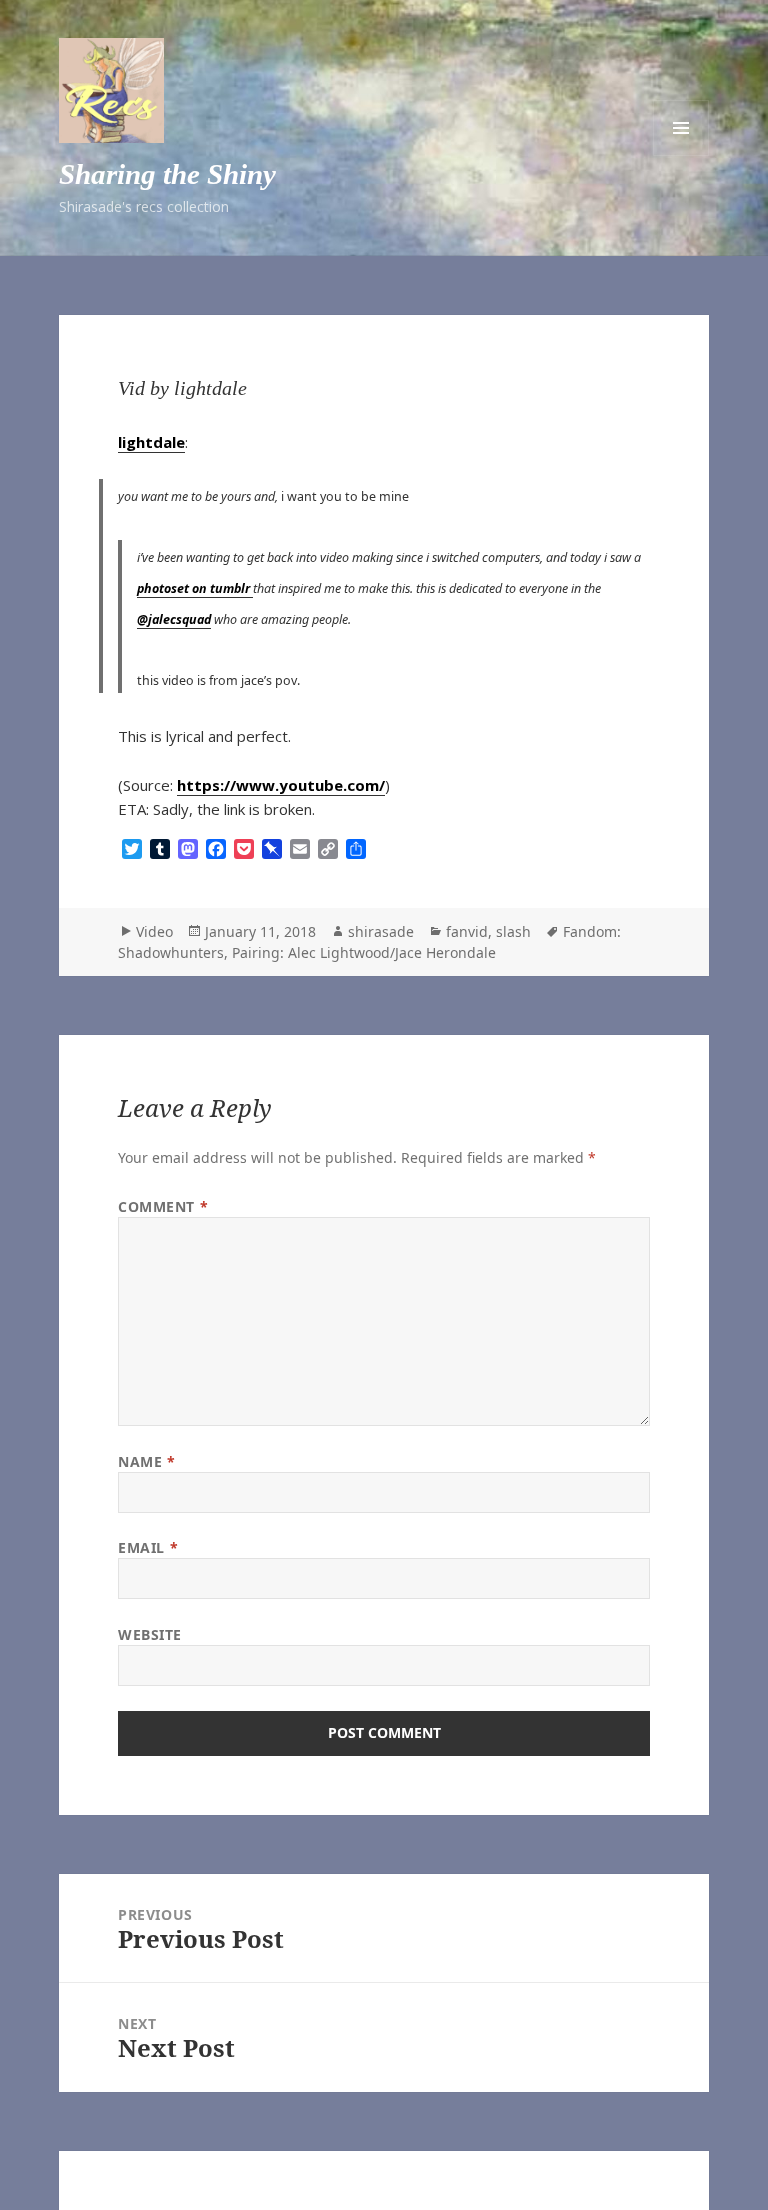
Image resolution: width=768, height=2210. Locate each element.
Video (154, 931)
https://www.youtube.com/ (281, 785)
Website (150, 1634)
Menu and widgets (681, 128)
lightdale (151, 442)
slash (513, 931)
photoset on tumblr (195, 588)
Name (146, 1461)
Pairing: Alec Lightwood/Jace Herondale (364, 952)
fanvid (467, 931)
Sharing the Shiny (167, 174)
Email (148, 1547)
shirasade (381, 931)
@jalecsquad (174, 619)
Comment (163, 1206)
